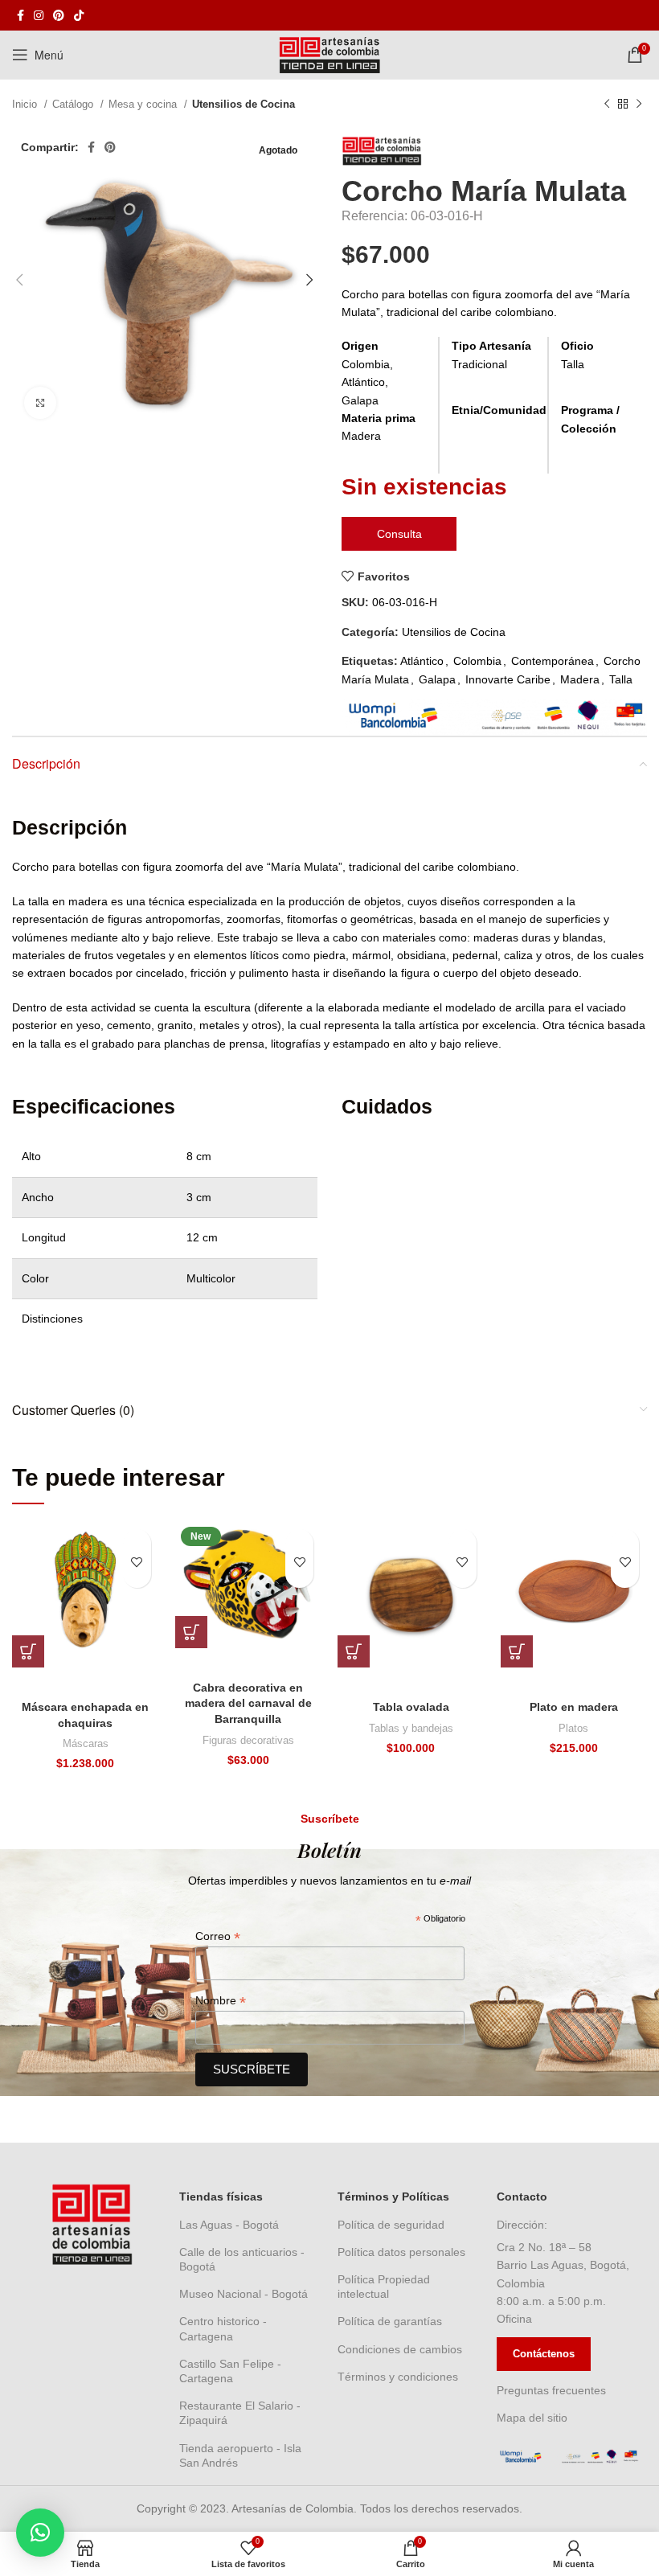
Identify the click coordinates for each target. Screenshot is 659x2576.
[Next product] (639, 105)
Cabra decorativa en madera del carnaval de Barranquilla (248, 1703)
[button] (28, 1651)
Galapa (437, 679)
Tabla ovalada (411, 1707)
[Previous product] (607, 105)
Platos (573, 1728)
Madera (580, 679)
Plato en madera (574, 1707)
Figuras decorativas (248, 1740)
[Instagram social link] (39, 15)
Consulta (399, 534)
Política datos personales (401, 2252)
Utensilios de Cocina (244, 104)
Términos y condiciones (398, 2377)
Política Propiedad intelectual (384, 2287)
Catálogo (74, 104)
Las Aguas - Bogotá (229, 2225)
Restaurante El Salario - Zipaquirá (240, 2413)
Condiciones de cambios (400, 2349)
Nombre (221, 2001)
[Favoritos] (137, 1563)
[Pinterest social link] (59, 15)
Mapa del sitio (532, 2418)
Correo (218, 1936)
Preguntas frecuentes (551, 2390)
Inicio (26, 104)
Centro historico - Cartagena (223, 2328)
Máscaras (86, 1743)
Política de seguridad (391, 2225)
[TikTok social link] (79, 15)
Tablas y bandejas (411, 1728)
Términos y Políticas (393, 2197)
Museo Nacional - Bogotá (244, 2294)
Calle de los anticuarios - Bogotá (242, 2259)
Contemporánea (553, 661)
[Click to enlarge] (40, 403)
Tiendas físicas (221, 2197)
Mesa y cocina (144, 104)
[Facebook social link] (20, 15)
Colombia (477, 661)
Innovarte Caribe (508, 679)
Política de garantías (390, 2321)
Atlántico (422, 661)
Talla (621, 679)
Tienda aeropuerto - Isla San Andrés (240, 2455)
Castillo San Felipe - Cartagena (230, 2371)
